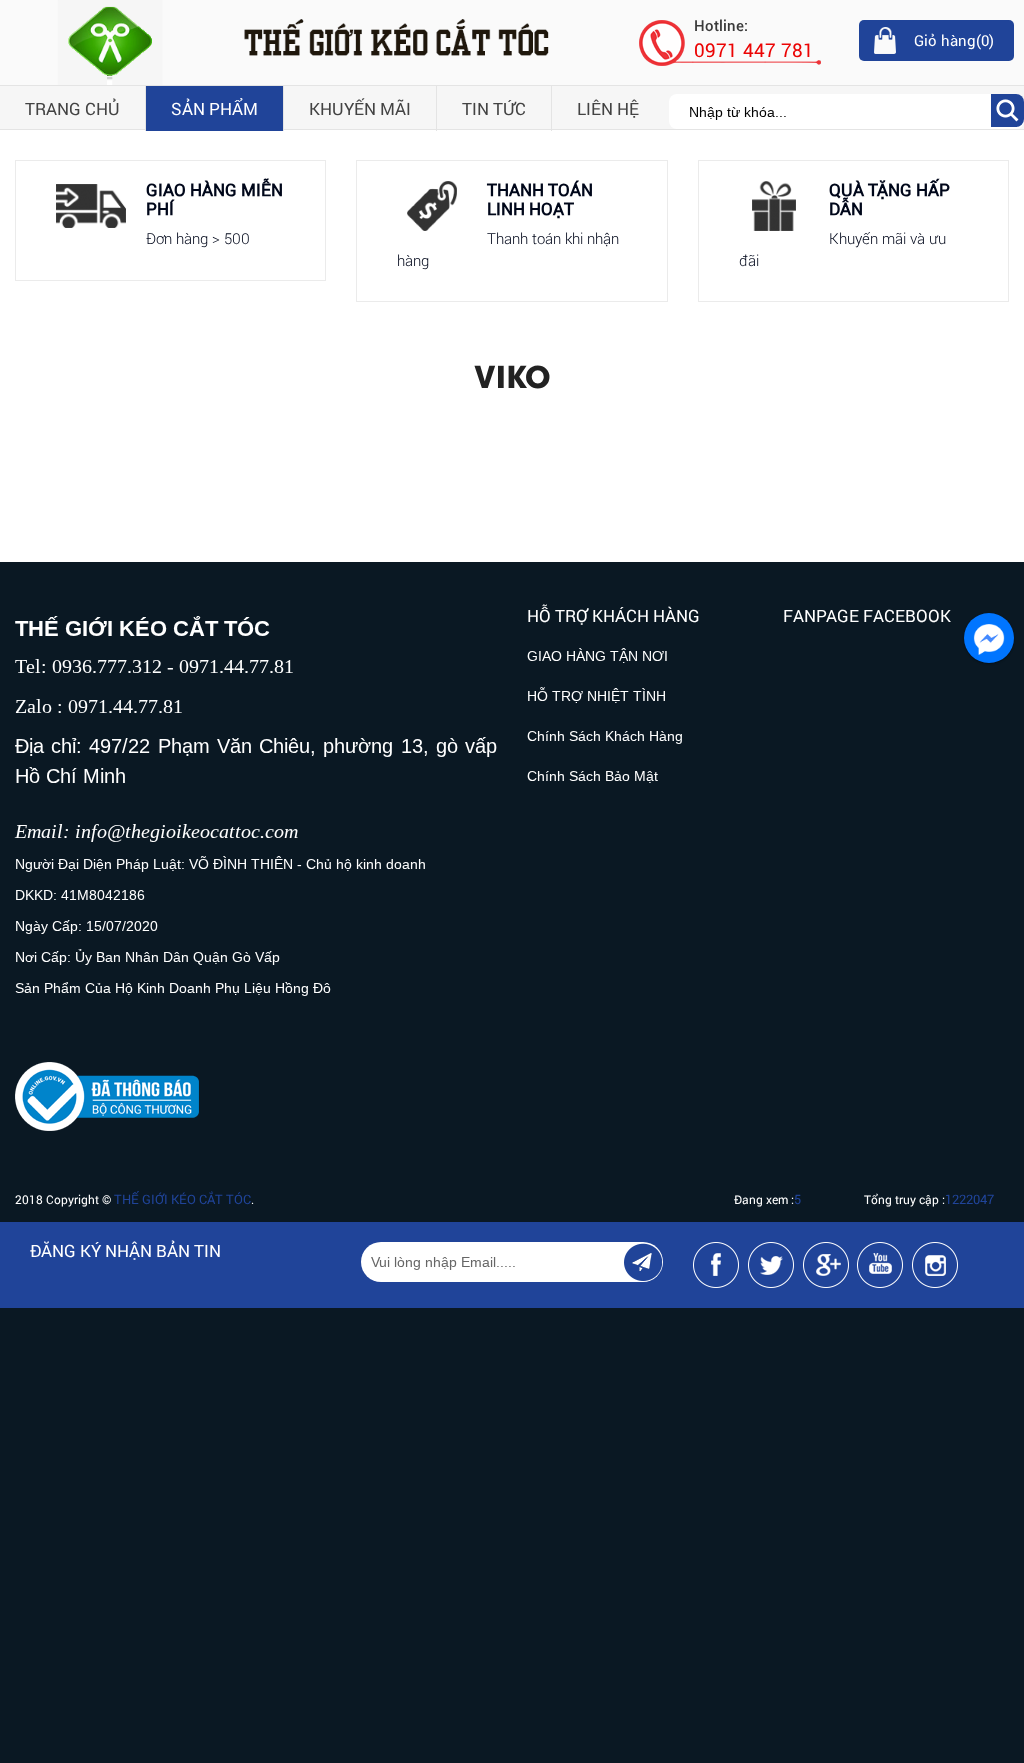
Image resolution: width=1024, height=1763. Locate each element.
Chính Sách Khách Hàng (605, 736)
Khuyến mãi (360, 108)
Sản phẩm (214, 108)
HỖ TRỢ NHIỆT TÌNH (596, 696)
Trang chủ (72, 108)
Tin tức (494, 108)
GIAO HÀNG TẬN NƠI (597, 656)
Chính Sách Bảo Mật (592, 776)
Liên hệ (608, 108)
